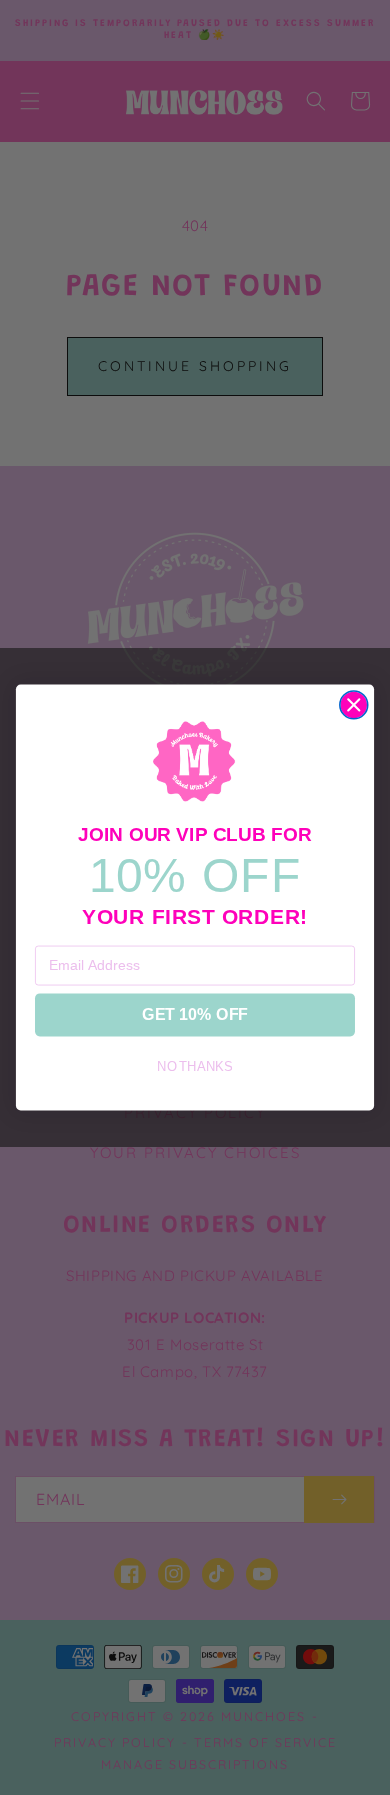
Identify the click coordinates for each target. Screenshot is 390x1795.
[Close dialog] (354, 705)
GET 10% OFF (195, 1015)
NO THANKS (195, 1068)
